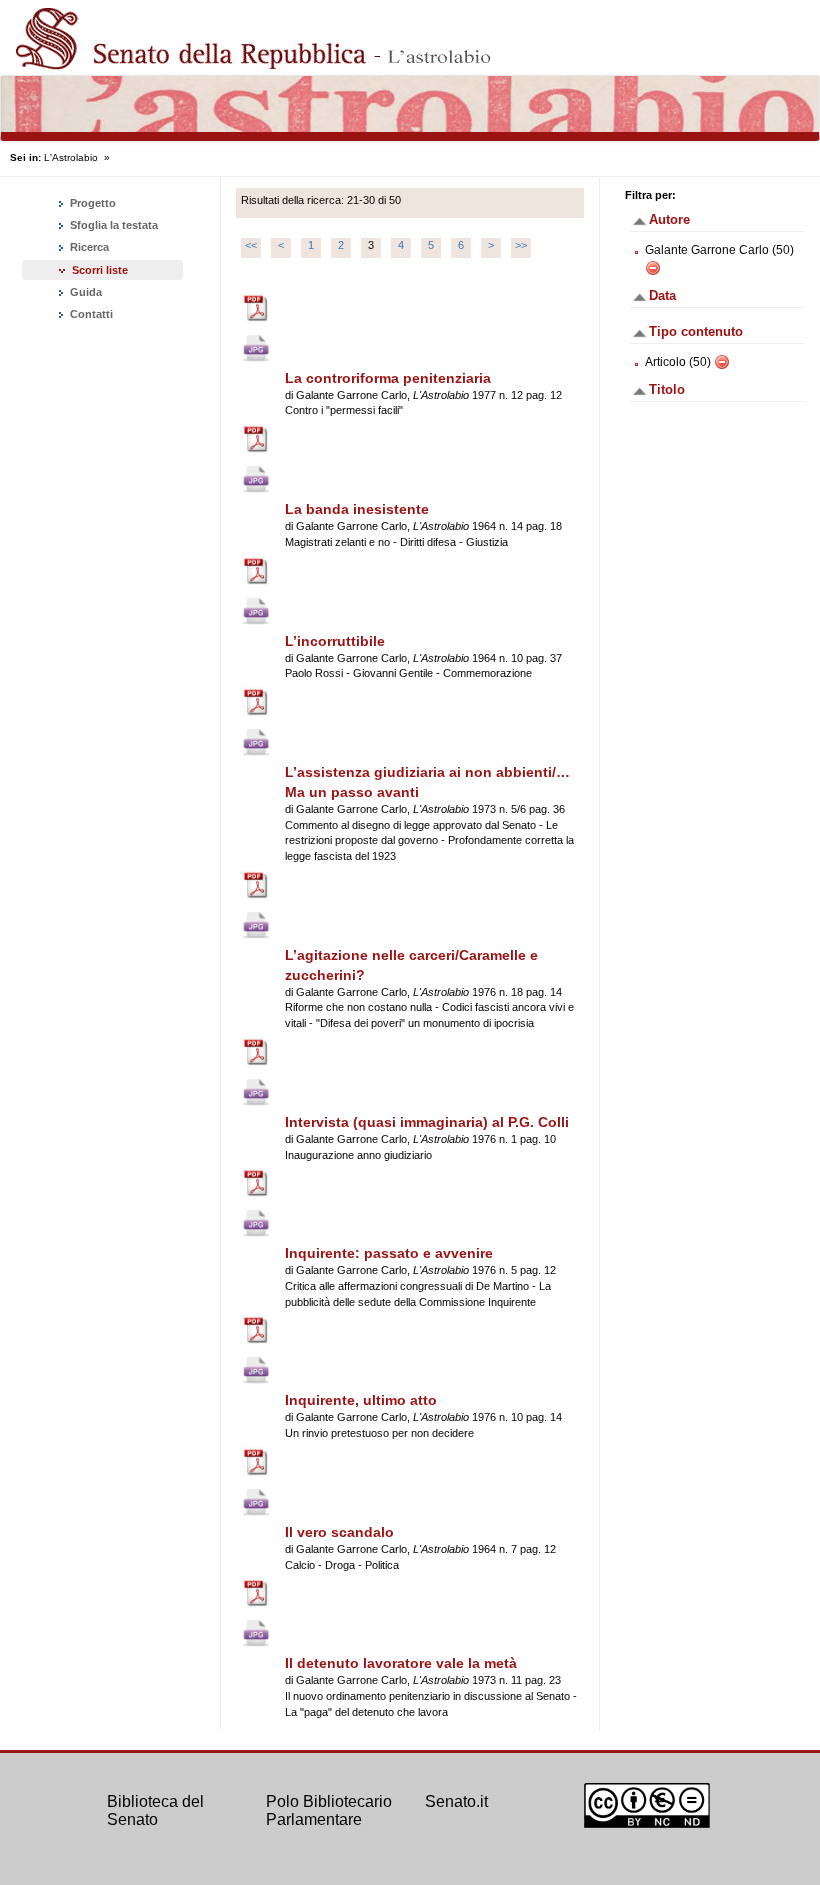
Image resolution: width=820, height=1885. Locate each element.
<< (251, 245)
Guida (84, 292)
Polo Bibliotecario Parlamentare (329, 1810)
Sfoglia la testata (112, 225)
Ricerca (88, 247)
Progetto (91, 203)
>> (521, 245)
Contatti (90, 314)
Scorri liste (100, 270)
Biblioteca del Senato (155, 1810)
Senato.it (456, 1801)
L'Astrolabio (71, 157)
